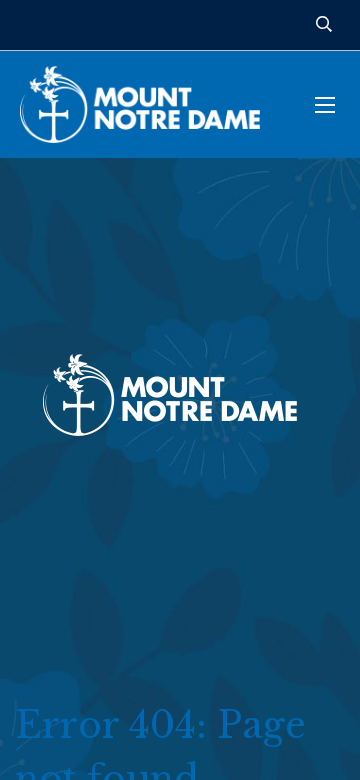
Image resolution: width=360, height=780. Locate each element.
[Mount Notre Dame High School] (150, 104)
